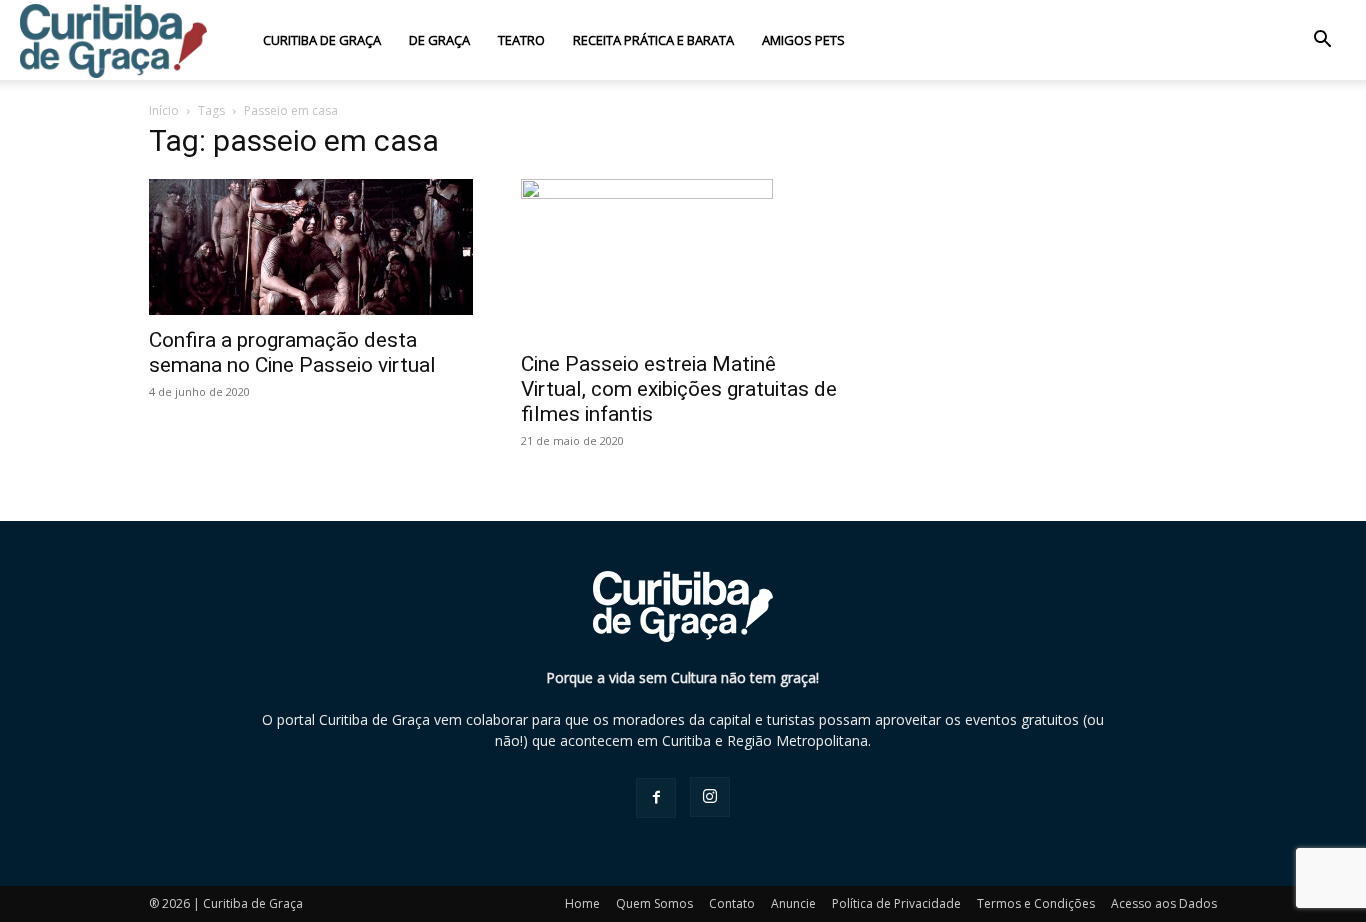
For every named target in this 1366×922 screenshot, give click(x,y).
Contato (732, 903)
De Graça (439, 40)
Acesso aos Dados (1164, 903)
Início (164, 110)
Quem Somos (654, 903)
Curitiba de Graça (322, 40)
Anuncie (793, 903)
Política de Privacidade (896, 903)
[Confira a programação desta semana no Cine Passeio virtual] (311, 247)
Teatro (521, 40)
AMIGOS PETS (803, 40)
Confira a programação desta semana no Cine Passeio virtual (292, 352)
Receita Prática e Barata (653, 40)
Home (582, 903)
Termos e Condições (1036, 903)
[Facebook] (656, 798)
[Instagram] (710, 797)
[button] (1322, 41)
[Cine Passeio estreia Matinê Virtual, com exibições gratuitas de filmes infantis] (683, 259)
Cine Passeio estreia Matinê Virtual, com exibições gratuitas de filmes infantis (679, 389)
